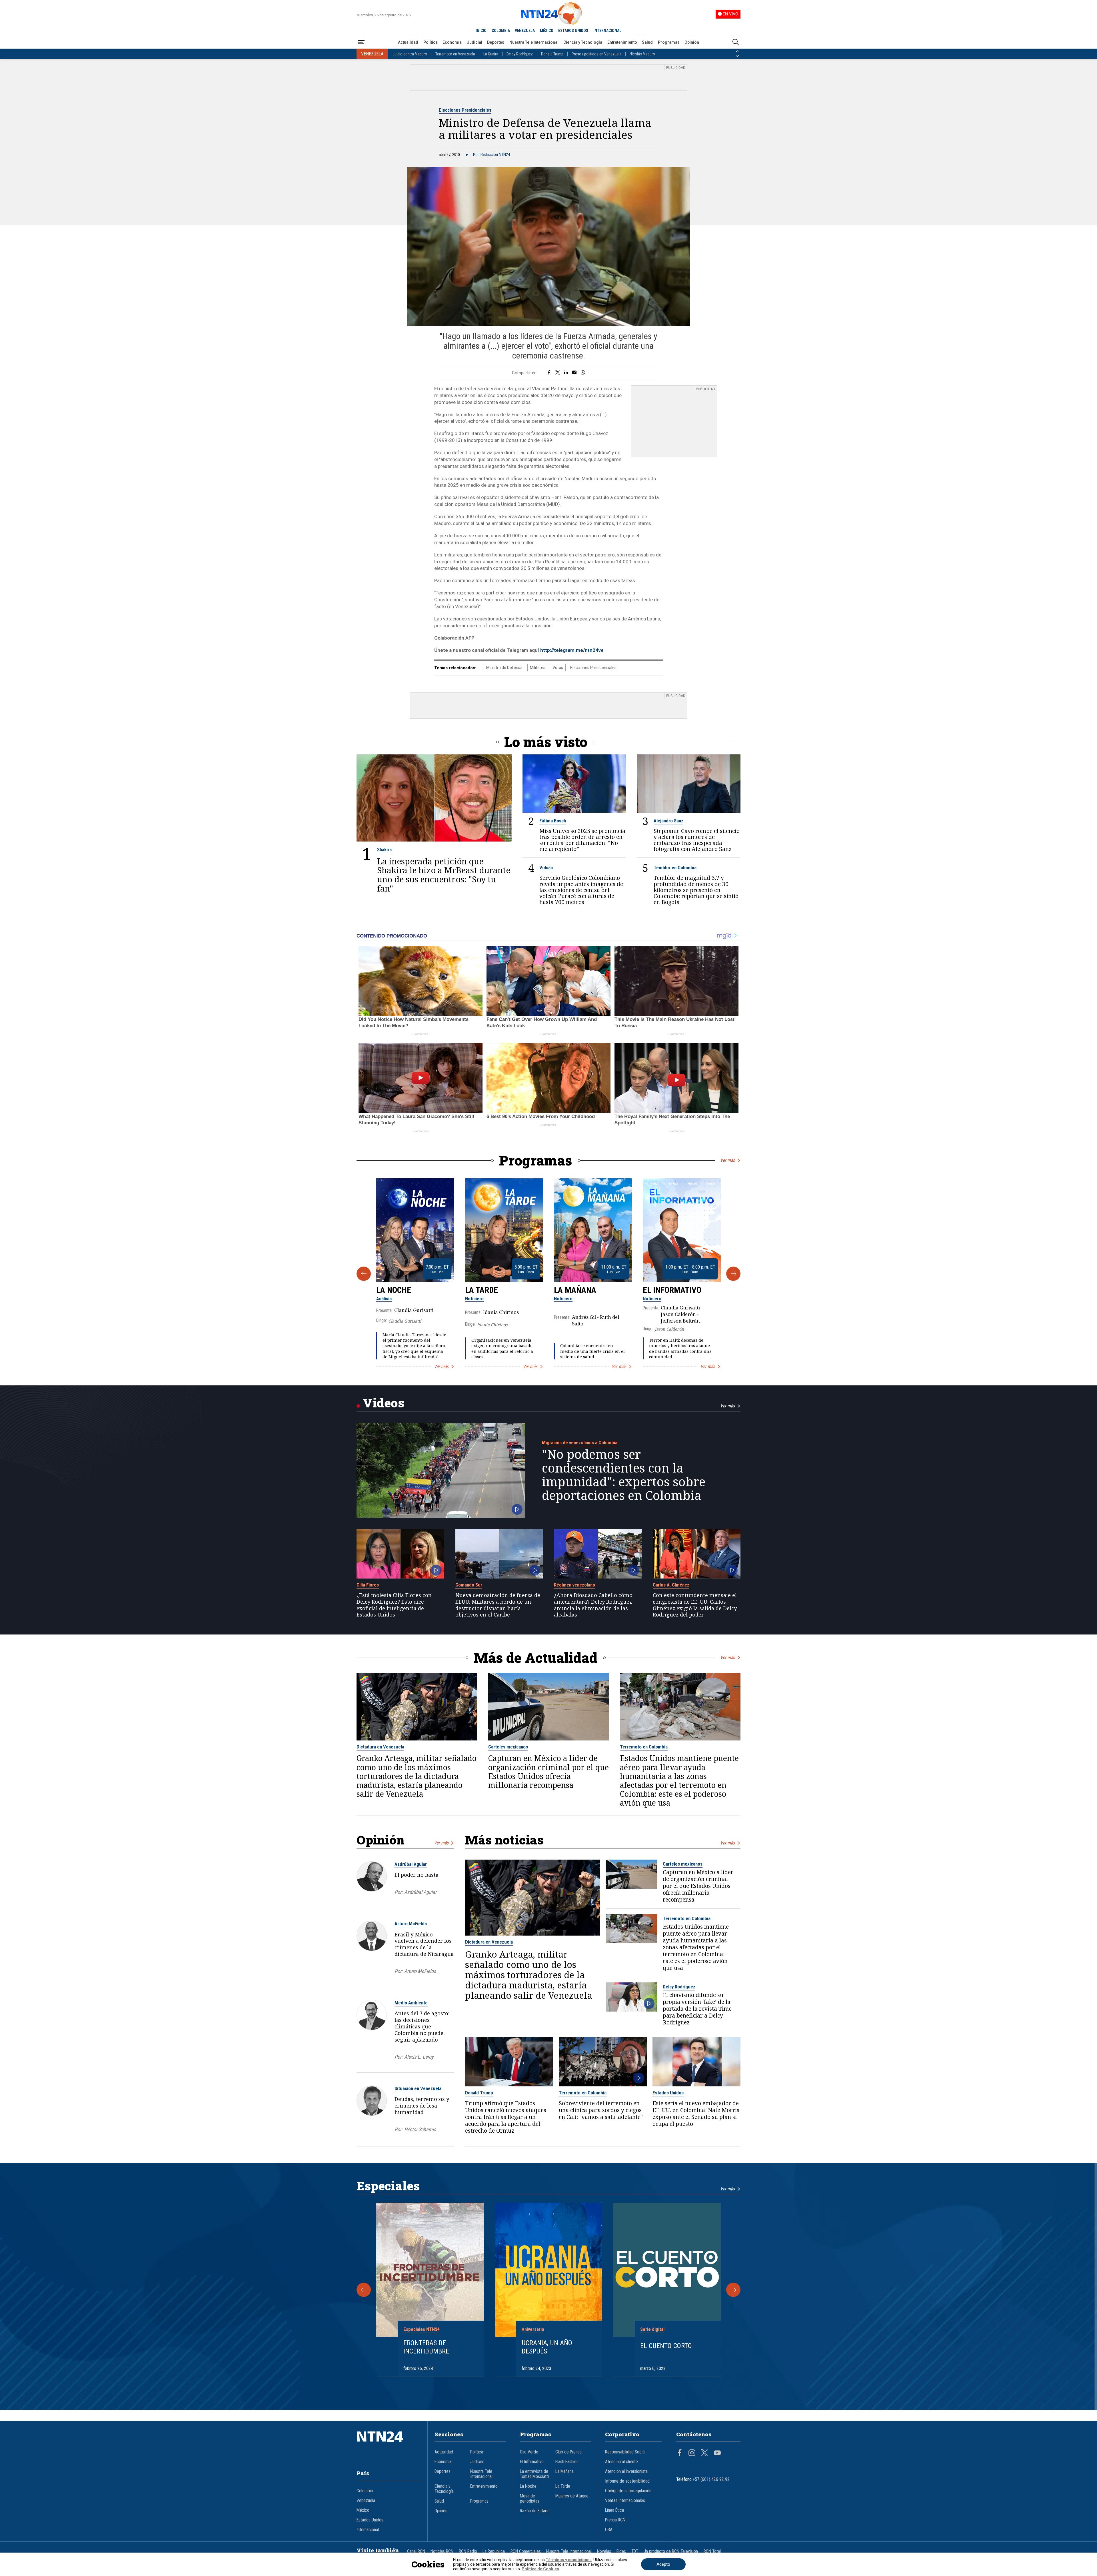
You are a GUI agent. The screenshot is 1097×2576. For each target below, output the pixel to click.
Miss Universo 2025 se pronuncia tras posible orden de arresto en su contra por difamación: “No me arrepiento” (582, 840)
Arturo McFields (411, 1924)
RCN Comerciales (526, 2551)
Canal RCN (416, 2551)
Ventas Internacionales (625, 2501)
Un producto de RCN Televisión (671, 2551)
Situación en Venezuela (418, 2088)
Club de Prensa (568, 2452)
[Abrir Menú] (361, 42)
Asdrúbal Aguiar (411, 1864)
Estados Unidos (668, 2093)
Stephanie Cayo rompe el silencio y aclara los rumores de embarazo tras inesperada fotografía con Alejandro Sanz (697, 840)
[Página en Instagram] (692, 2453)
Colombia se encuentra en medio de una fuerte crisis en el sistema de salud (592, 1351)
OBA (609, 2530)
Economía (452, 42)
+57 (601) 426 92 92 (711, 2479)
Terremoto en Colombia (644, 1747)
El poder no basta (417, 1875)
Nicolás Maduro (642, 54)
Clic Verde (529, 2452)
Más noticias (504, 1840)
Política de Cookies (540, 2569)
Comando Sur (469, 1585)
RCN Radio (468, 2551)
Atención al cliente (621, 2462)
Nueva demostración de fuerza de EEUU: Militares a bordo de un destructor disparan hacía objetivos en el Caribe (498, 1605)
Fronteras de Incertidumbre (426, 2347)
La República (494, 2551)
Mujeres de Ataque (572, 2496)
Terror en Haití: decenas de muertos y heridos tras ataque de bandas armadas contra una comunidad (680, 1348)
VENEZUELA (525, 31)
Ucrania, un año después (547, 2347)
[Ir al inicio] (389, 2445)
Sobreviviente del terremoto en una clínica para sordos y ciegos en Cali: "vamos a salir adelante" (601, 2110)
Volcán (546, 868)
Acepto (663, 2564)
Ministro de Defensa (504, 668)
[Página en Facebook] (680, 2453)
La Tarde (482, 1290)
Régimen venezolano (574, 1585)
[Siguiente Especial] (733, 2290)
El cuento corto (666, 2346)
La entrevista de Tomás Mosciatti (534, 2474)
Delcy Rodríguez (520, 54)
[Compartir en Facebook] (549, 373)
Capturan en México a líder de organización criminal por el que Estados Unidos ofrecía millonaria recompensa (548, 1772)
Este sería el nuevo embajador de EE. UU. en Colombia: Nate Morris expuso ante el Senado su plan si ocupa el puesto (696, 2114)
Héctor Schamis (420, 2129)
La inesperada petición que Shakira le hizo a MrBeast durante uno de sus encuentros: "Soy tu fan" (444, 875)
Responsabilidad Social (625, 2452)
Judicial (475, 42)
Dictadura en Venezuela (380, 1747)
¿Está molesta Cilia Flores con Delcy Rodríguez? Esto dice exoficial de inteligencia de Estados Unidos (394, 1605)
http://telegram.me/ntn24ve (572, 650)
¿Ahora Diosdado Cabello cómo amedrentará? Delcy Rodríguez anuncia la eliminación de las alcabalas (593, 1605)
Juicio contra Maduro (410, 54)
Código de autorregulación (628, 2491)
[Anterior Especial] (364, 2290)
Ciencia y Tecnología (583, 42)
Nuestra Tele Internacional (534, 42)
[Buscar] (736, 42)
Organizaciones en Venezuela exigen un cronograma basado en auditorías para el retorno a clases (502, 1348)
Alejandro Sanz (668, 821)
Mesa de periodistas (530, 2499)
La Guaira (491, 54)
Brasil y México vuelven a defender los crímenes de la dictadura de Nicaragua (424, 1944)
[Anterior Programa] (364, 1274)
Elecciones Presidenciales (465, 110)
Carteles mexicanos (508, 1747)
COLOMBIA (501, 31)
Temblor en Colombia (675, 868)
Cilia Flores (368, 1585)
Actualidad (408, 42)
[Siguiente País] (737, 56)
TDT (635, 2551)
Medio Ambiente (411, 2003)
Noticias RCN (442, 2551)
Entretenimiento (622, 42)
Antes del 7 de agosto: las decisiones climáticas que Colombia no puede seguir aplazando (422, 2026)
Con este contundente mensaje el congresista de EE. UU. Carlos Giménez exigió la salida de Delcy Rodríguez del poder (695, 1605)
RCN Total (712, 2551)
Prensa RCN (615, 2520)
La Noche (394, 1290)
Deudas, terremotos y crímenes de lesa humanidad (422, 2106)
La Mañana (575, 1290)
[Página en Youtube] (717, 2453)
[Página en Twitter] (704, 2453)
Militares (538, 668)
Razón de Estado (535, 2511)
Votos (558, 668)
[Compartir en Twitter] (558, 373)
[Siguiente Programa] (733, 1274)
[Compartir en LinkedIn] (566, 373)
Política (431, 42)
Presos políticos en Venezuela (596, 54)
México (363, 2510)
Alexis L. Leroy (419, 2057)
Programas (669, 42)
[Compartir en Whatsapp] (583, 373)
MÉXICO (547, 31)
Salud (647, 42)
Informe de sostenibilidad (627, 2481)
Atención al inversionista (626, 2471)
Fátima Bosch (553, 821)
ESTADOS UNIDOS (573, 31)
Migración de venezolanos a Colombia (580, 1443)
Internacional (368, 2530)
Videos (384, 1403)
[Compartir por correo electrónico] (574, 373)
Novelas (604, 2551)
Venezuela (366, 2501)
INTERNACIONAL (607, 31)
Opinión (692, 42)
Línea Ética (614, 2510)
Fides (621, 2551)
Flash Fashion (567, 2462)
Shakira (384, 850)
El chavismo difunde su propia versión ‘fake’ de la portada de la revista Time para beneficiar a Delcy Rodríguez (697, 2009)
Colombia (365, 2491)
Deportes (496, 42)
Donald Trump (552, 54)
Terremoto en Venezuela (455, 54)
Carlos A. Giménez (671, 1585)
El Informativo (672, 1290)
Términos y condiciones (569, 2560)
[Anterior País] (737, 51)
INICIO (481, 31)
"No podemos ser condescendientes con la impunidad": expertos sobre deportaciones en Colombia (624, 1475)
